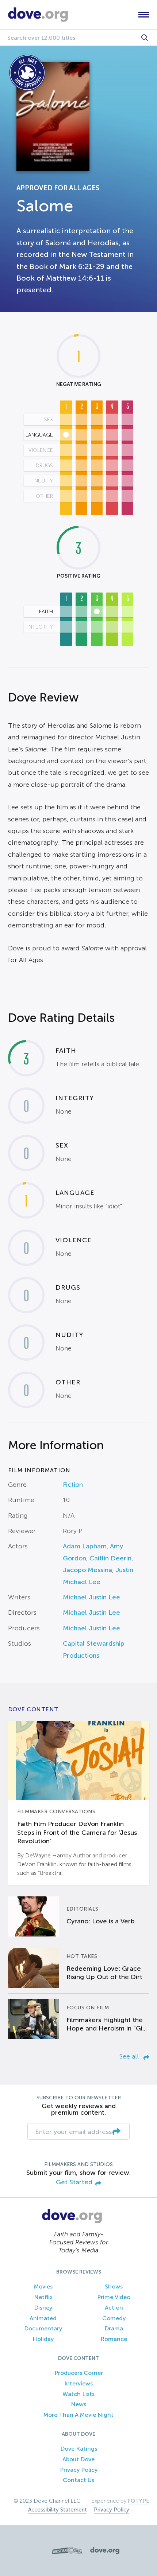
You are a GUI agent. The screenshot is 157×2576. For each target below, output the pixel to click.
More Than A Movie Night (78, 2415)
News (78, 2404)
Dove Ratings (79, 2449)
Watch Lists (78, 2394)
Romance (114, 2339)
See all (130, 2056)
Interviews (78, 2383)
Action (114, 2308)
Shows (114, 2286)
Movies (43, 2286)
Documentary (43, 2328)
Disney (43, 2308)
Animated (43, 2318)
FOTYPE (139, 2501)
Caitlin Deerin (110, 1558)
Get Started (74, 2182)
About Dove (78, 2459)
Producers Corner (79, 2373)
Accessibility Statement (58, 2510)
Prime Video (114, 2297)
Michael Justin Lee (91, 1597)
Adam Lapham (85, 1546)
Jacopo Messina (87, 1570)
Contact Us (78, 2480)
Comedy (114, 2318)
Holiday (43, 2339)
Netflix (43, 2297)
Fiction (73, 1485)
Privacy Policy (79, 2470)
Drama (114, 2328)
